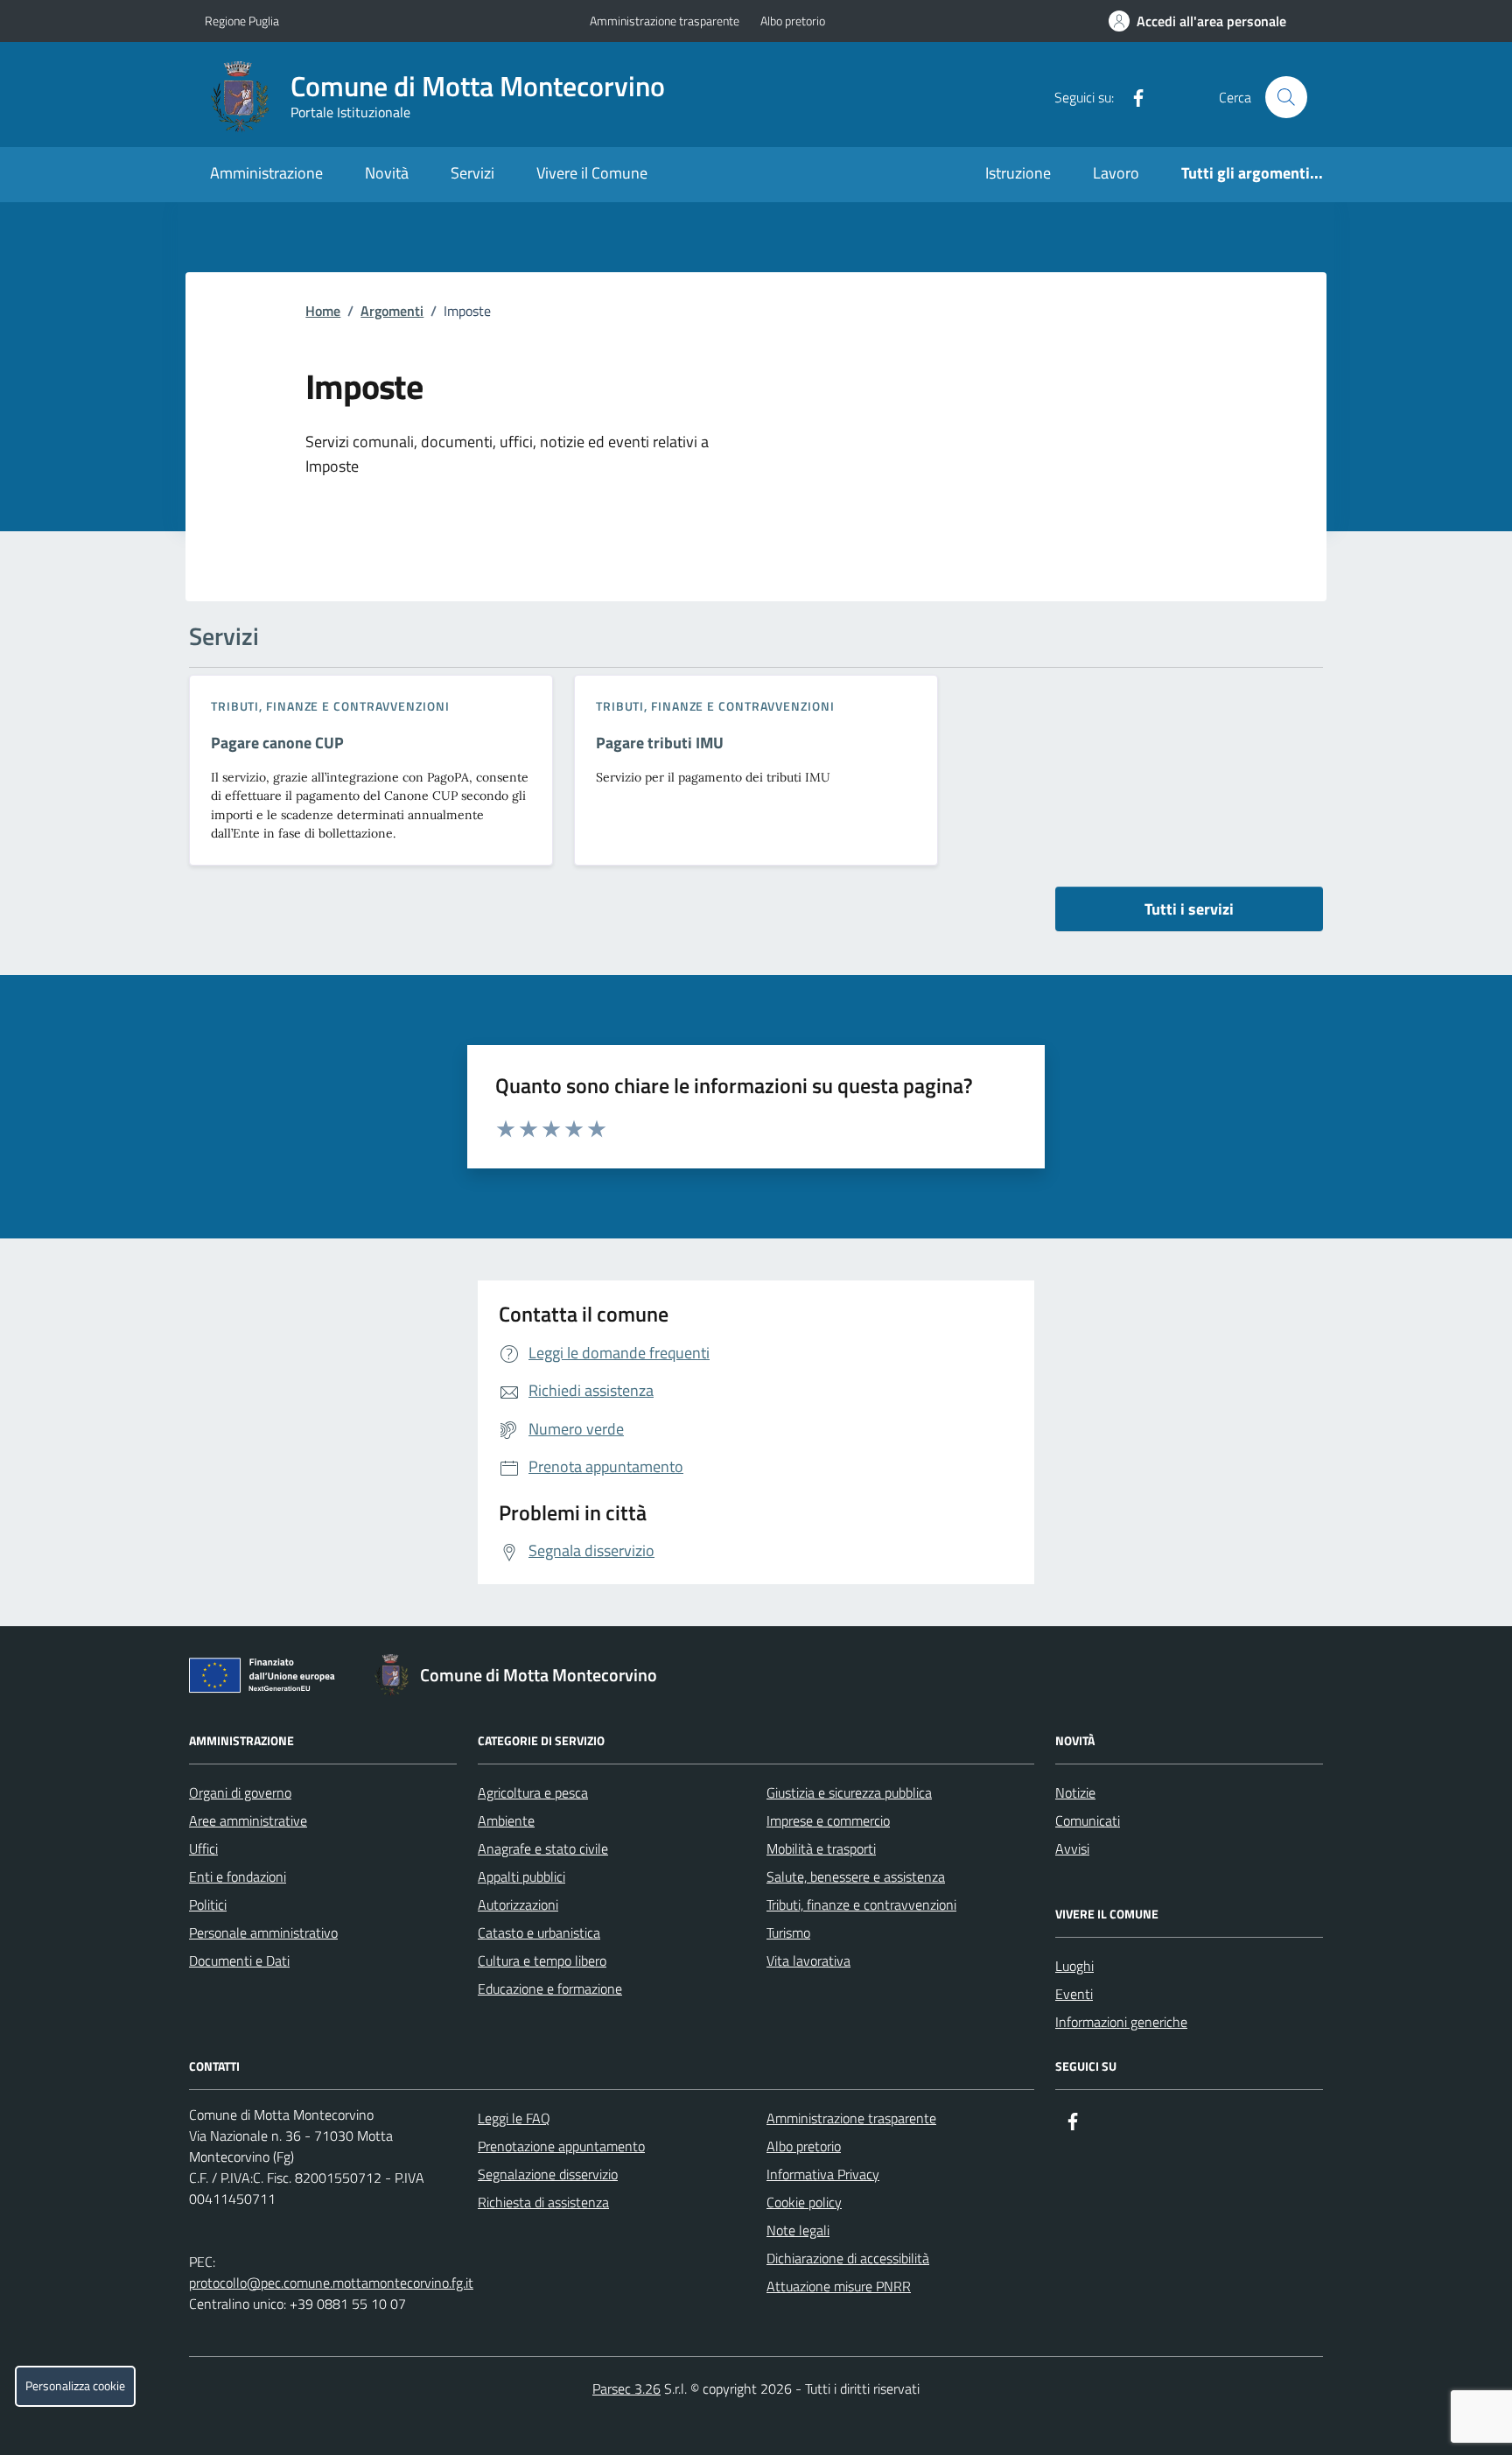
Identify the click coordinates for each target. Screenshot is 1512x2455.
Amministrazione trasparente (665, 21)
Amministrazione (266, 173)
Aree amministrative (248, 1820)
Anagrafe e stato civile (543, 1848)
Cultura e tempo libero (542, 1960)
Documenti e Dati (239, 1960)
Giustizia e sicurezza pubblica (849, 1792)
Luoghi (1074, 1966)
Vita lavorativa (808, 1960)
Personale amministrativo (263, 1932)
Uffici (203, 1848)
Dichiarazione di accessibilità (848, 2258)
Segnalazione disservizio (548, 2174)
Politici (208, 1904)
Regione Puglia (242, 21)
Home (323, 311)
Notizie (1075, 1792)
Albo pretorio (793, 21)
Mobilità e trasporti (821, 1848)
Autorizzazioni (518, 1904)
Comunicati (1088, 1820)
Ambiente (506, 1820)
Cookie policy (804, 2202)
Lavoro (1116, 173)
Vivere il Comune (592, 173)
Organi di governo (240, 1792)
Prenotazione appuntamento (561, 2146)
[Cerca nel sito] (1286, 97)
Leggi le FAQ (514, 2118)
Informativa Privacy (823, 2174)
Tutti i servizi (1189, 909)
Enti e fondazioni (238, 1876)
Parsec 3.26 (626, 2388)
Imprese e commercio (828, 1820)
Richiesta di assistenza (543, 2202)
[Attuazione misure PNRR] (267, 1679)
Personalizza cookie (75, 2386)
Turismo (788, 1932)
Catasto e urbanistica (539, 1932)
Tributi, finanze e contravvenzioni (330, 706)
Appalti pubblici (521, 1876)
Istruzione (1018, 173)
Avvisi (1072, 1848)
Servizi (472, 173)
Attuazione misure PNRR (839, 2286)
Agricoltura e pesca (533, 1792)
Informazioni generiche (1121, 2022)
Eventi (1074, 1994)
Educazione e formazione (550, 1989)
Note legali (798, 2230)
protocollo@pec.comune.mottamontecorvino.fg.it (331, 2283)
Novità (387, 173)
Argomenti (392, 311)
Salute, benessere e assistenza (856, 1876)
